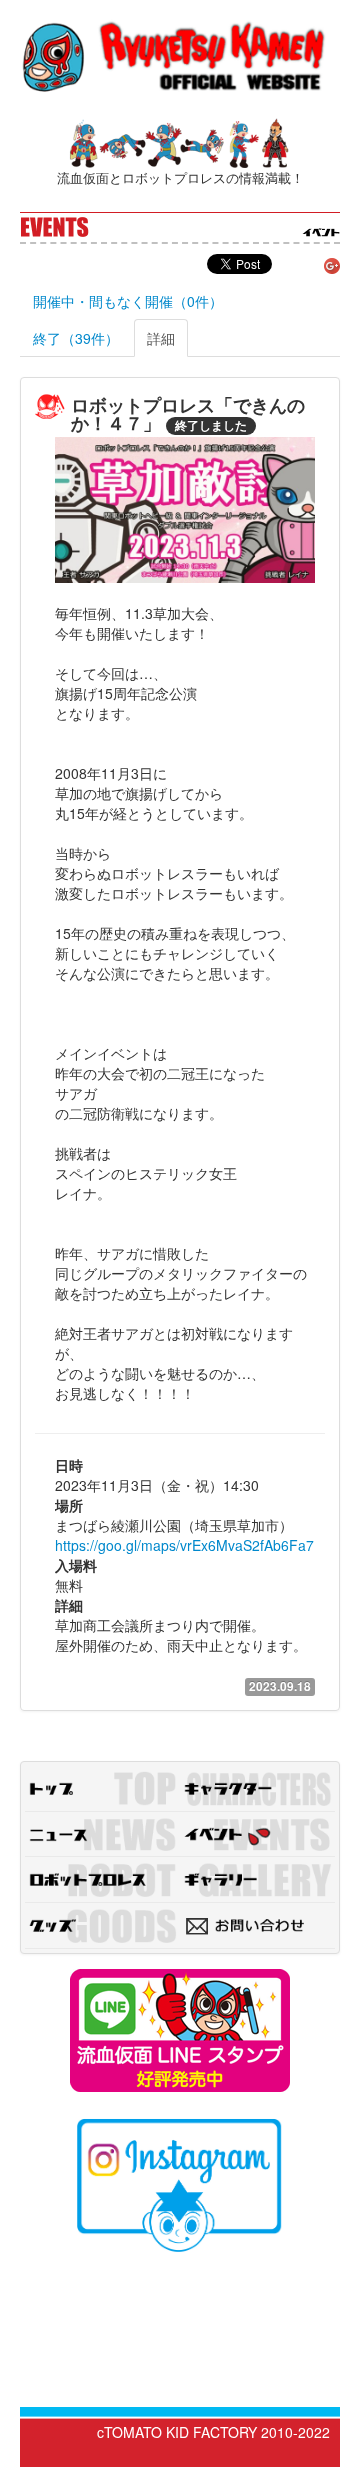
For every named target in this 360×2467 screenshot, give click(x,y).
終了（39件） (76, 338)
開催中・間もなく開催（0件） (128, 301)
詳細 (161, 338)
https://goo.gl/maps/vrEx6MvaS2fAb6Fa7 (184, 1545)
